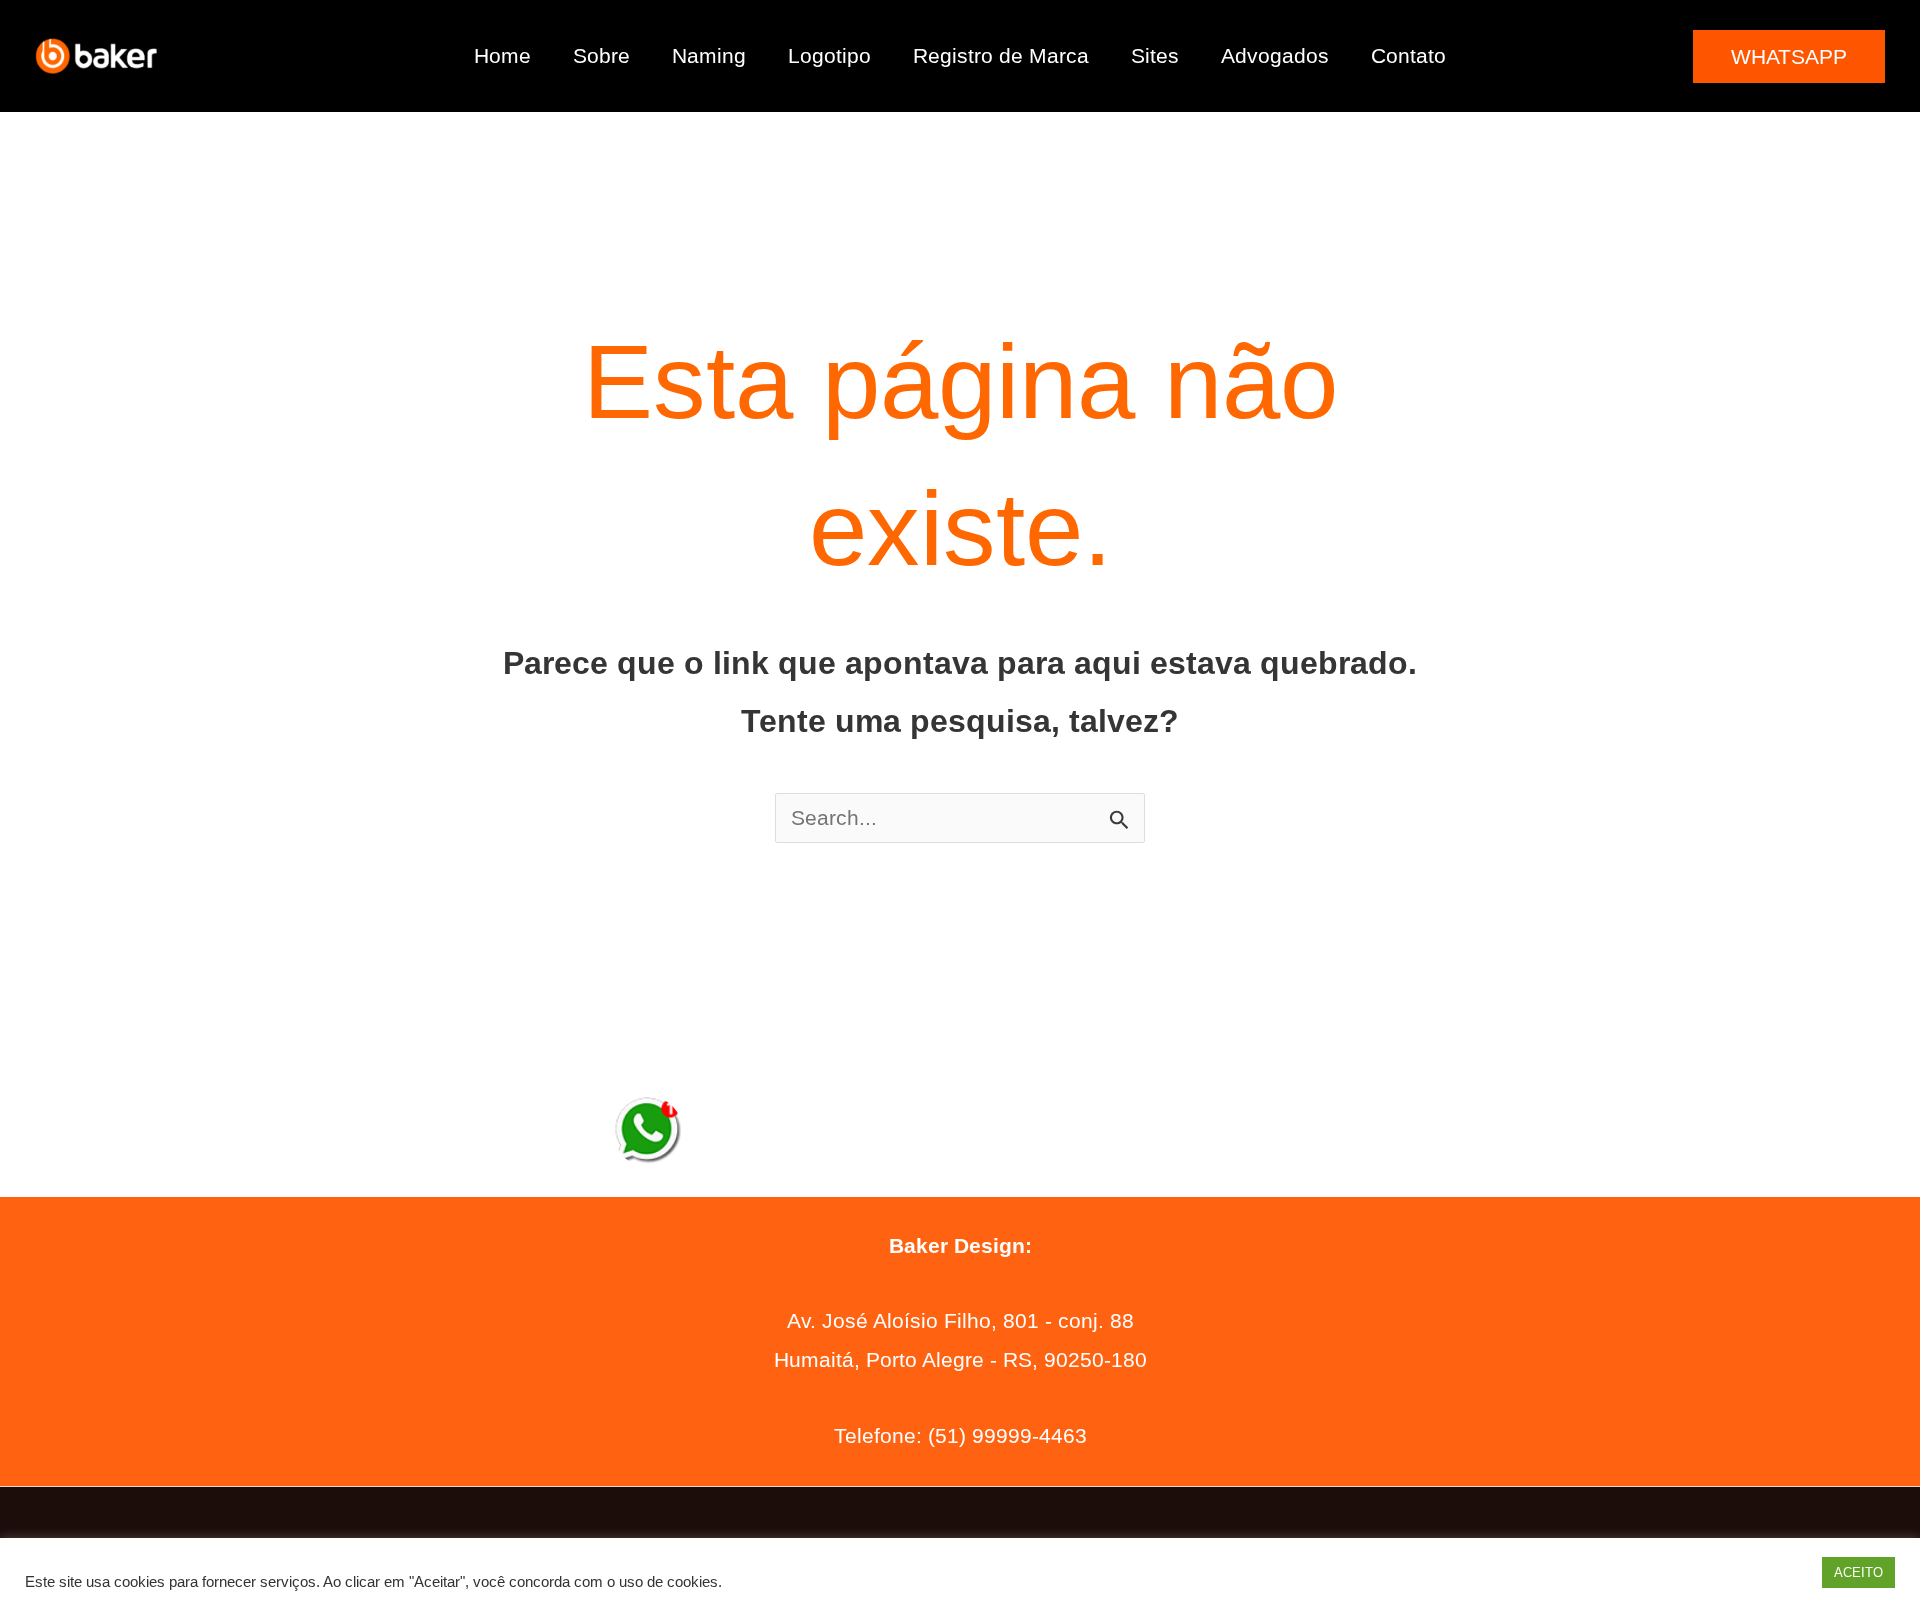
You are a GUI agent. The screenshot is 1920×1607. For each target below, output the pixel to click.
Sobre (601, 55)
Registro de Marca (1001, 55)
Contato (1408, 55)
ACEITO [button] (1858, 1572)
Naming (709, 55)
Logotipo (829, 55)
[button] (1789, 56)
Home (502, 55)
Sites (1155, 55)
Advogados (1275, 55)
